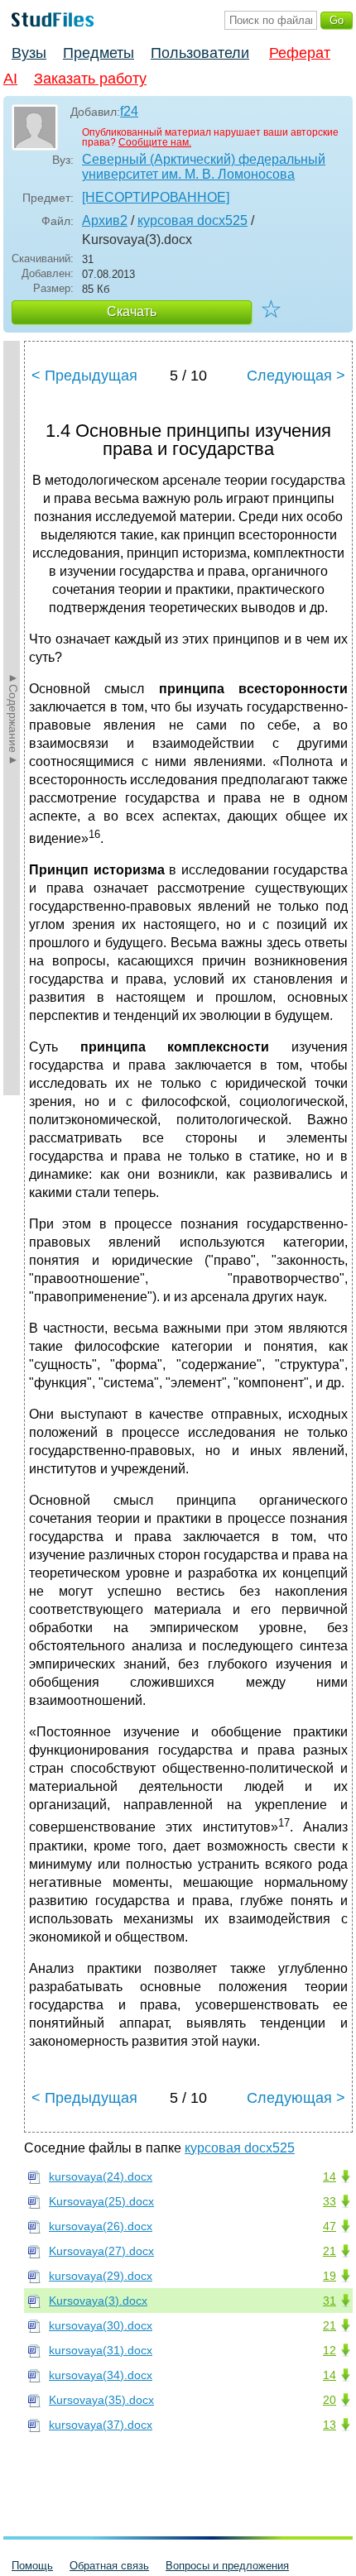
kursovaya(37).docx (101, 2425)
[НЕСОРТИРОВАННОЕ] (156, 197)
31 (330, 2301)
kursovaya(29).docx (101, 2276)
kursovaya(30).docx (101, 2325)
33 (330, 2201)
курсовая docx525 (192, 220)
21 (330, 2251)
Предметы (99, 53)
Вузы (29, 53)
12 (330, 2350)
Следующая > (296, 376)
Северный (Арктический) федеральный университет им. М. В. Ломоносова (204, 167)
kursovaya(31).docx (101, 2350)
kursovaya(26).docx (101, 2226)
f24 (129, 111)
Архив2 (105, 220)
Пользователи (200, 53)
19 (330, 2276)
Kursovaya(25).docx (101, 2201)
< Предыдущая (84, 376)
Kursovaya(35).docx (101, 2400)
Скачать (132, 311)
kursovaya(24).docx (101, 2176)
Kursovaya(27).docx (101, 2251)
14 (330, 2176)
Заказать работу (90, 79)
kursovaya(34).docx (101, 2375)
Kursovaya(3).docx (98, 2301)
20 (330, 2400)
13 (330, 2425)
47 (330, 2226)
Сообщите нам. (155, 142)
